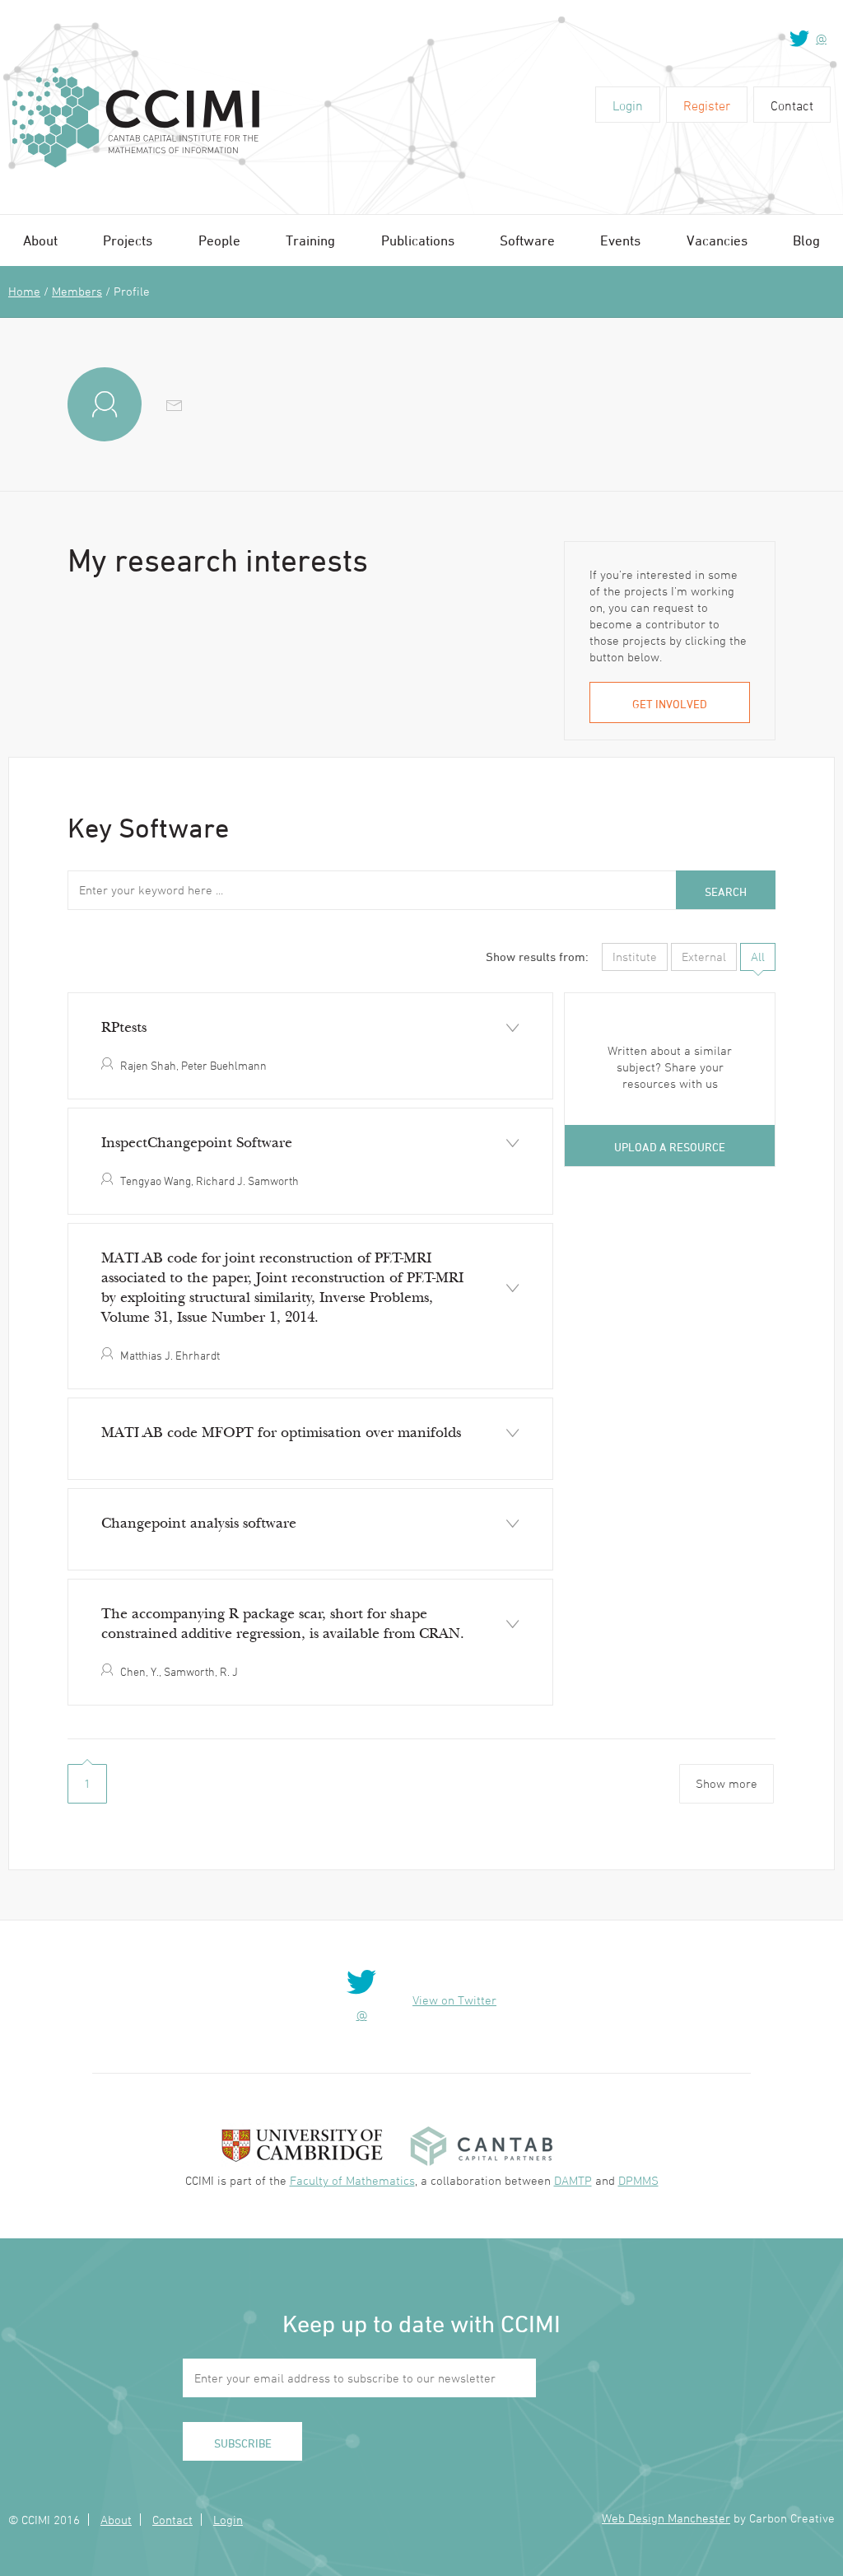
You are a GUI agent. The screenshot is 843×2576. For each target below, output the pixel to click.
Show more (727, 1783)
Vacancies (717, 240)
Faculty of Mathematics (352, 2180)
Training (310, 240)
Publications (418, 240)
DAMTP (573, 2180)
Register (707, 105)
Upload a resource (670, 1147)
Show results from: (537, 957)
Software (527, 240)
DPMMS (638, 2180)
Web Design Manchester (666, 2518)
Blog (806, 240)
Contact (792, 105)
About (40, 240)
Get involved (670, 704)
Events (620, 240)
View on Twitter (454, 2000)
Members (77, 291)
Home (24, 291)
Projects (128, 240)
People (219, 240)
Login (628, 105)
